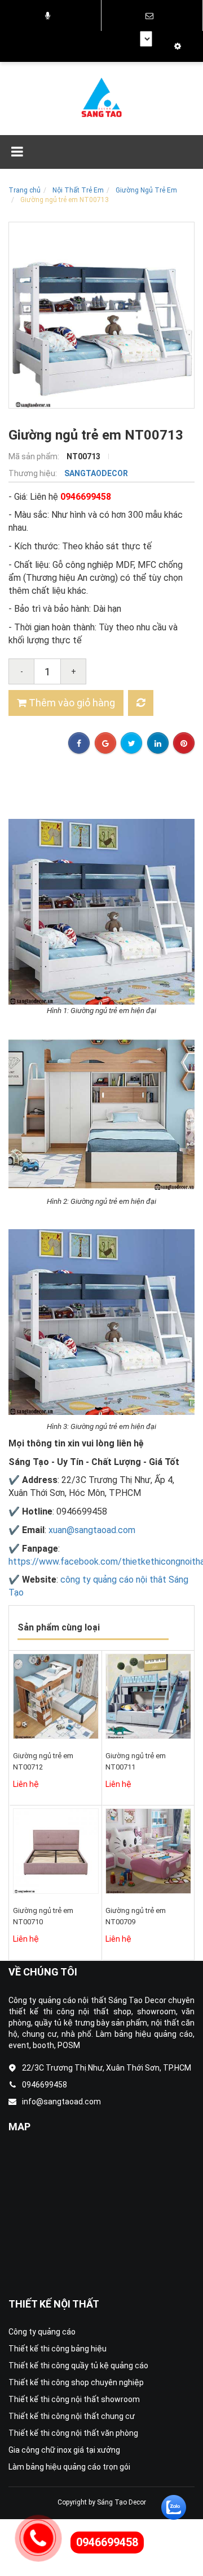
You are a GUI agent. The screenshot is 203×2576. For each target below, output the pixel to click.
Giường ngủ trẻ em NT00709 (136, 1916)
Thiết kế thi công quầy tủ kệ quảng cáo (78, 2366)
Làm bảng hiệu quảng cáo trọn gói (69, 2467)
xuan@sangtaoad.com (92, 1530)
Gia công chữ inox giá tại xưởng (64, 2450)
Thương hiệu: (34, 473)
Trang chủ (25, 190)
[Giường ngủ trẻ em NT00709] (148, 1851)
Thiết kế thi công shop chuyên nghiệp (76, 2382)
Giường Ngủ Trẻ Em (146, 190)
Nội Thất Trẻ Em (78, 190)
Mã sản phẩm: (35, 456)
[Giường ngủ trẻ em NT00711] (148, 1696)
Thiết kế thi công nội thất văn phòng (73, 2433)
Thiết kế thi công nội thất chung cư (72, 2416)
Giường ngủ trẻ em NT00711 (136, 1761)
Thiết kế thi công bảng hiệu (58, 2349)
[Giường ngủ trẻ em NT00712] (56, 1696)
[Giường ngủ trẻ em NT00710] (56, 1851)
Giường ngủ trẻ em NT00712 (43, 1761)
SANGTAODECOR (96, 473)
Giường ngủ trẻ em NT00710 (43, 1916)
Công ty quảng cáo (42, 2332)
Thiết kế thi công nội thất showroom (74, 2399)
